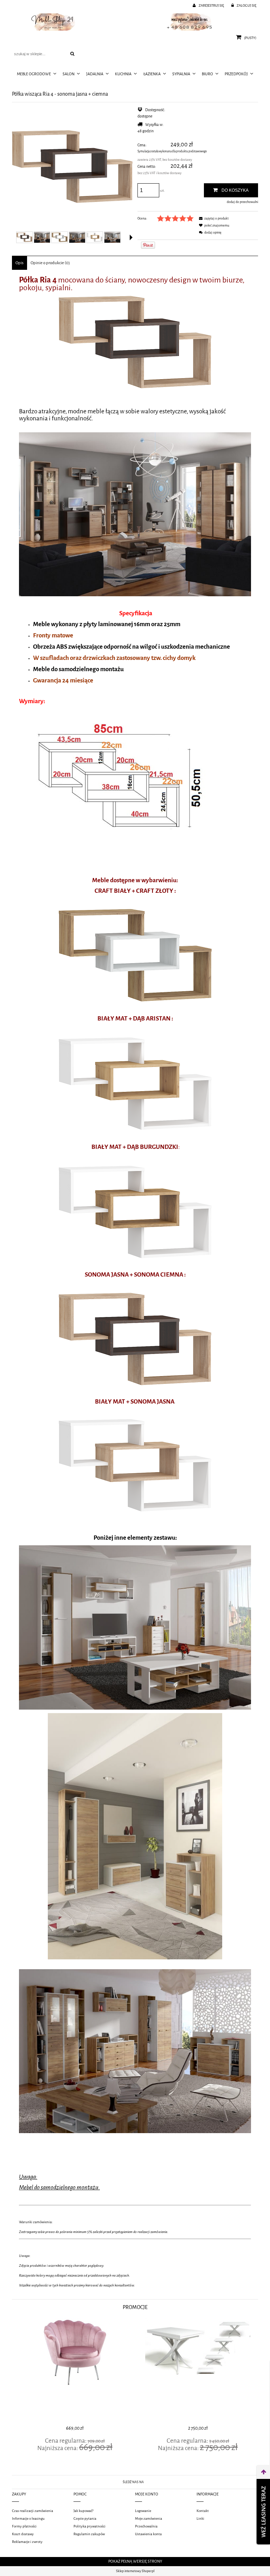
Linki (200, 2518)
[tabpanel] (135, 1283)
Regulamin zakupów (89, 2534)
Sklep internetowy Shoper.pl (135, 2571)
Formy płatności (24, 2526)
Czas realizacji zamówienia (33, 2511)
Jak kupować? (83, 2511)
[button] (131, 237)
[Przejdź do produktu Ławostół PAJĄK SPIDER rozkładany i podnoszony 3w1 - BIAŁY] (197, 2371)
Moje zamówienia (149, 2518)
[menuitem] (37, 74)
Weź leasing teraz (263, 2512)
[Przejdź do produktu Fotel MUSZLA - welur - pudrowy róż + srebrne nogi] (73, 2371)
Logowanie (143, 2511)
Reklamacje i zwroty (27, 2542)
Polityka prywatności (89, 2526)
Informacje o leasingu (28, 2518)
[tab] (20, 263)
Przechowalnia (146, 2526)
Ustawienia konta (148, 2534)
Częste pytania (85, 2518)
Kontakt (203, 2511)
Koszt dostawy (23, 2534)
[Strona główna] (135, 22)
